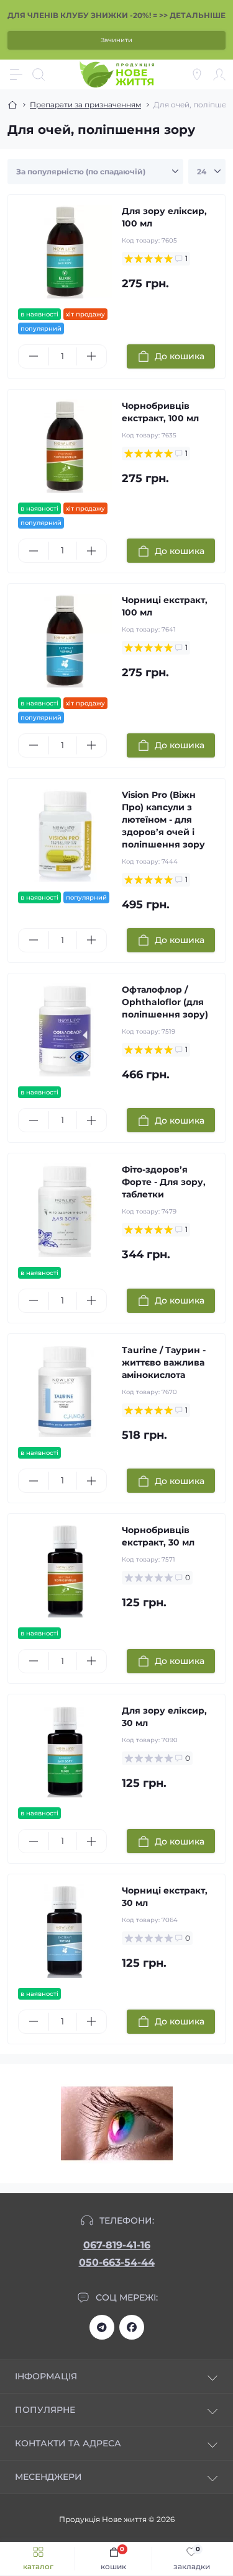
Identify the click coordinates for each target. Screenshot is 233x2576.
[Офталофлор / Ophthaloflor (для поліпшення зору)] (65, 1030)
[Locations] (197, 74)
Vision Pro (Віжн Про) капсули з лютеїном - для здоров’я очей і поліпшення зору (163, 820)
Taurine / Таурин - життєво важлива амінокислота (164, 1362)
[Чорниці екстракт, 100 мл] (65, 641)
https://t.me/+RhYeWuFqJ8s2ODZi (102, 2327)
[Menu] (16, 74)
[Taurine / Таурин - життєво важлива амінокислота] (65, 1391)
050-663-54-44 (117, 2262)
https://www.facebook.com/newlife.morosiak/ (132, 2327)
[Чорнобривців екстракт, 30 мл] (65, 1571)
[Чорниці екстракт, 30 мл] (65, 1931)
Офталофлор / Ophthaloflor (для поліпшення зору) (165, 1002)
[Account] (219, 74)
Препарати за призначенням (85, 105)
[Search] (39, 74)
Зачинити (116, 40)
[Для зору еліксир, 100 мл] (65, 252)
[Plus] (91, 356)
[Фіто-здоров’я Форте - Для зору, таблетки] (65, 1210)
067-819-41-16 (117, 2245)
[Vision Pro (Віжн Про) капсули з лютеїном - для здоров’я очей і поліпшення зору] (65, 835)
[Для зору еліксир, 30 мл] (65, 1751)
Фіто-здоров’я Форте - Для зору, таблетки (164, 1182)
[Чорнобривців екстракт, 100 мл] (65, 446)
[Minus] (33, 356)
